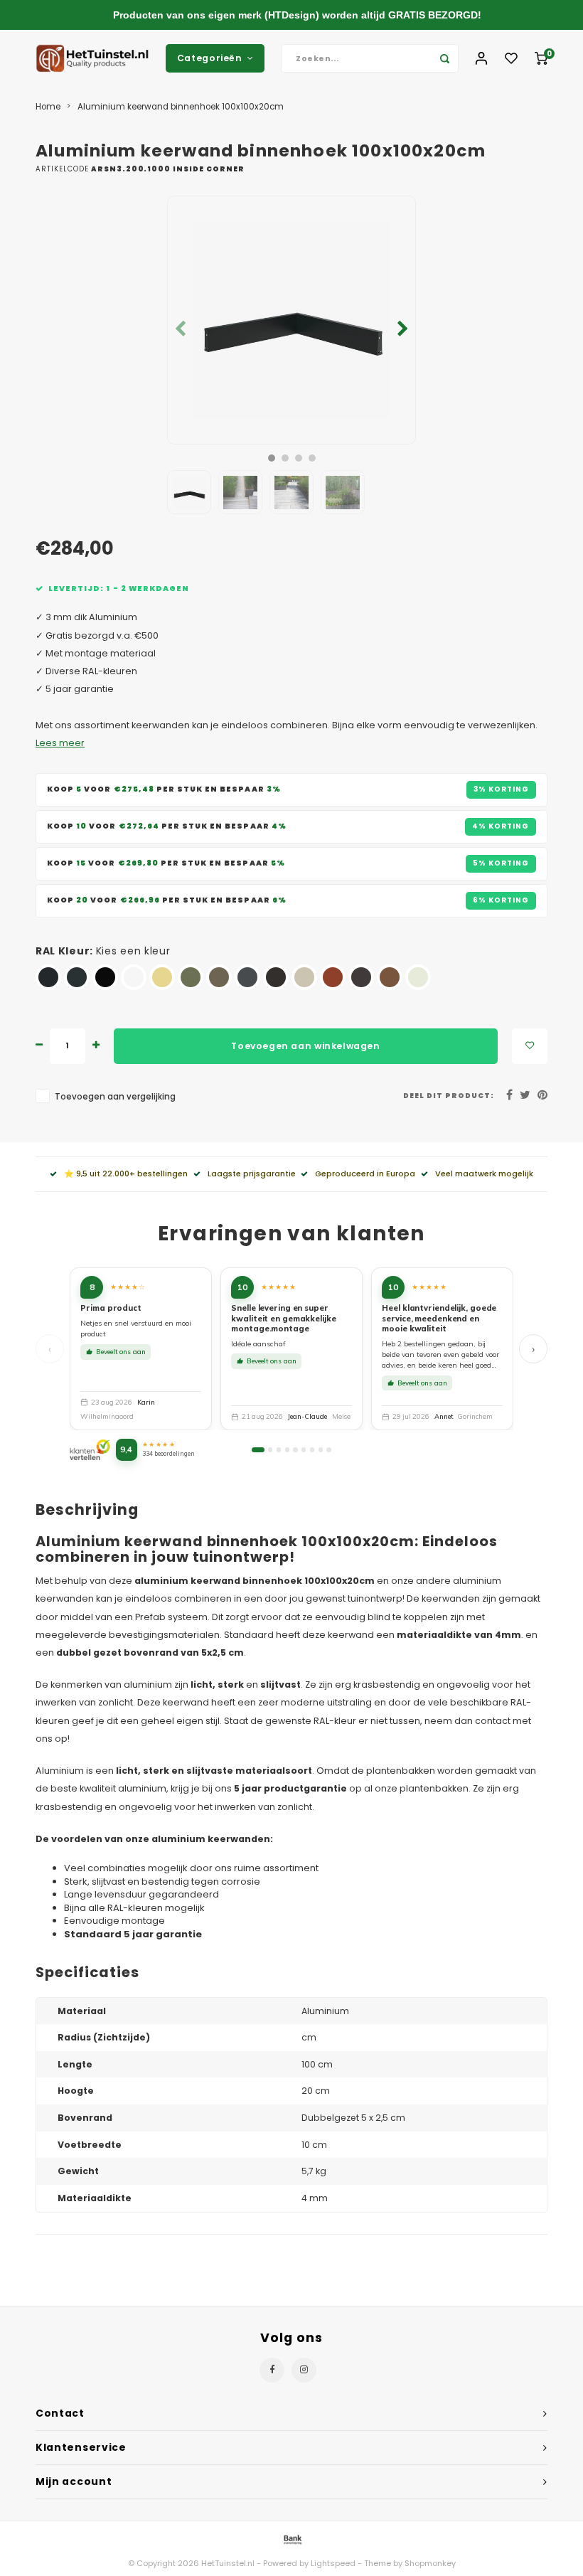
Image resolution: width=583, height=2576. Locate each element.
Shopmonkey (430, 2563)
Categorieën (210, 58)
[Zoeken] (444, 58)
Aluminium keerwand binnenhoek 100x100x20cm (181, 107)
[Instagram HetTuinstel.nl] (304, 2370)
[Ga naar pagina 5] (295, 1449)
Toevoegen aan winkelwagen (305, 1046)
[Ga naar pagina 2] (270, 1449)
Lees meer (60, 743)
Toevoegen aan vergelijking (115, 1097)
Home (48, 107)
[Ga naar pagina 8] (321, 1449)
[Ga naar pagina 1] (258, 1449)
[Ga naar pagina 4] (287, 1449)
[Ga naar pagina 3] (279, 1449)
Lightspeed (333, 2563)
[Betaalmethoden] (291, 2539)
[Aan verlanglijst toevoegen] (530, 1046)
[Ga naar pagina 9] (328, 1449)
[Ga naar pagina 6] (304, 1449)
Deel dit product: (449, 1096)
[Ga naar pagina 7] (312, 1449)
